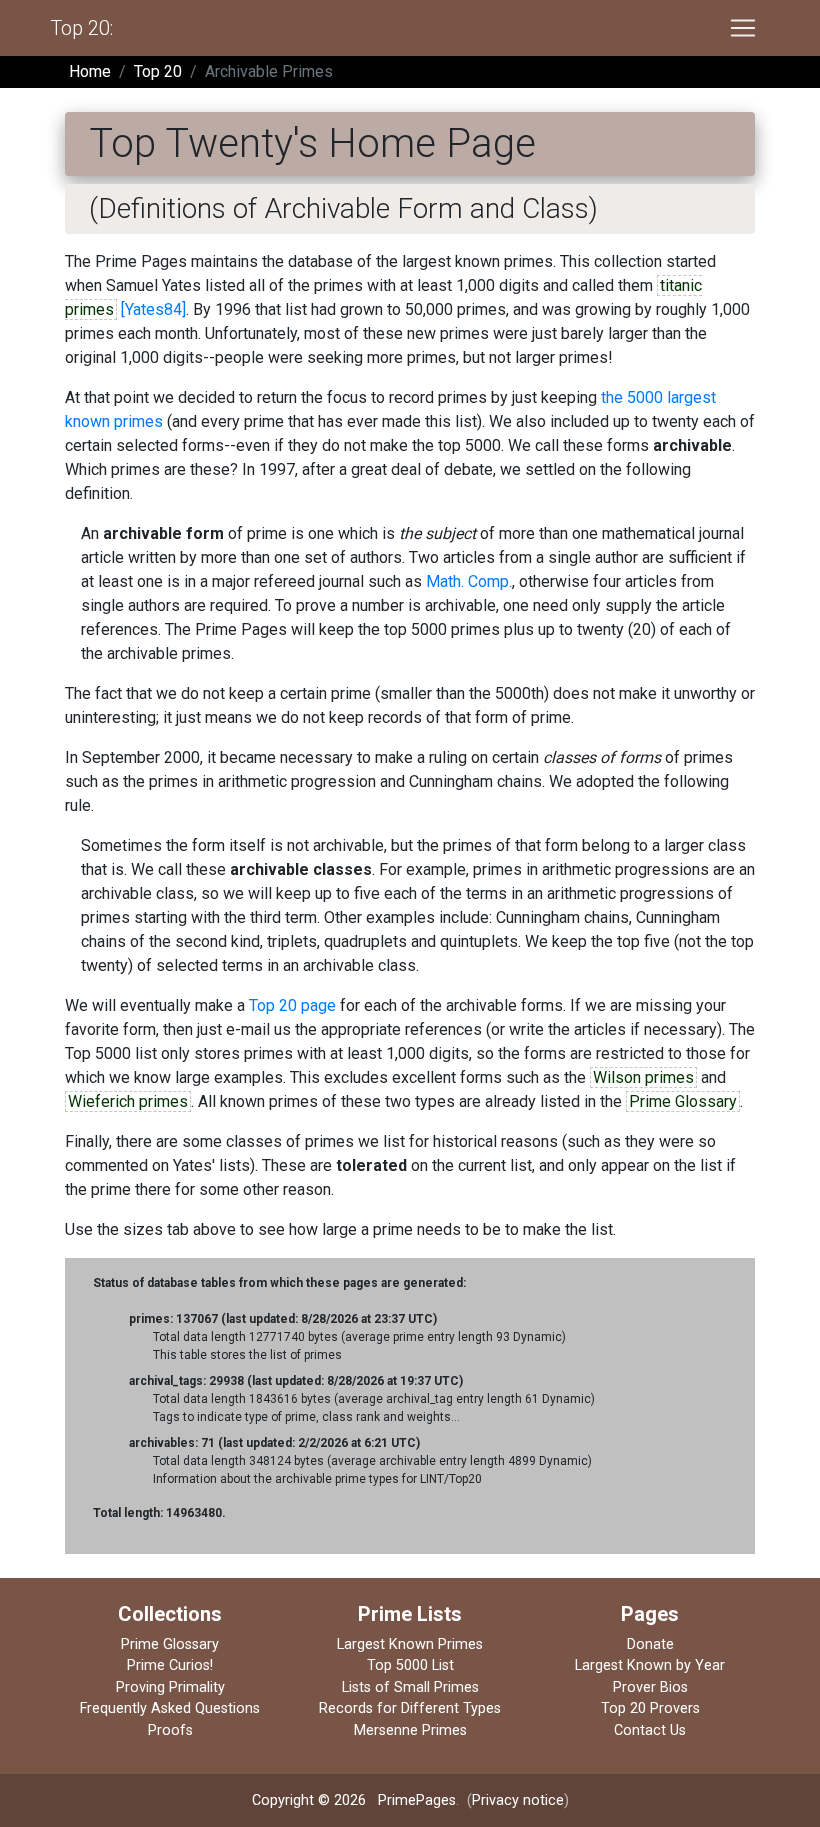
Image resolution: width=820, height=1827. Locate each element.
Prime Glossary (683, 1101)
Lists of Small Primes (410, 1687)
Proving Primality (170, 1687)
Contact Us (650, 1730)
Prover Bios (650, 1687)
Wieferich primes (128, 1101)
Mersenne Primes (410, 1730)
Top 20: (81, 28)
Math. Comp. (469, 581)
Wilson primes (643, 1077)
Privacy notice (518, 1800)
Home (90, 71)
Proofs (170, 1730)
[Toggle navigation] (743, 28)
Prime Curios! (170, 1665)
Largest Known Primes (410, 1644)
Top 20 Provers (650, 1708)
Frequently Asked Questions (170, 1708)
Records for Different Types (410, 1708)
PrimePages (417, 1800)
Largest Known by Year (650, 1665)
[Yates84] (153, 309)
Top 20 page (292, 1005)
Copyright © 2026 (309, 1800)
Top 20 (158, 71)
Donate (650, 1644)
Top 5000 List (410, 1665)
